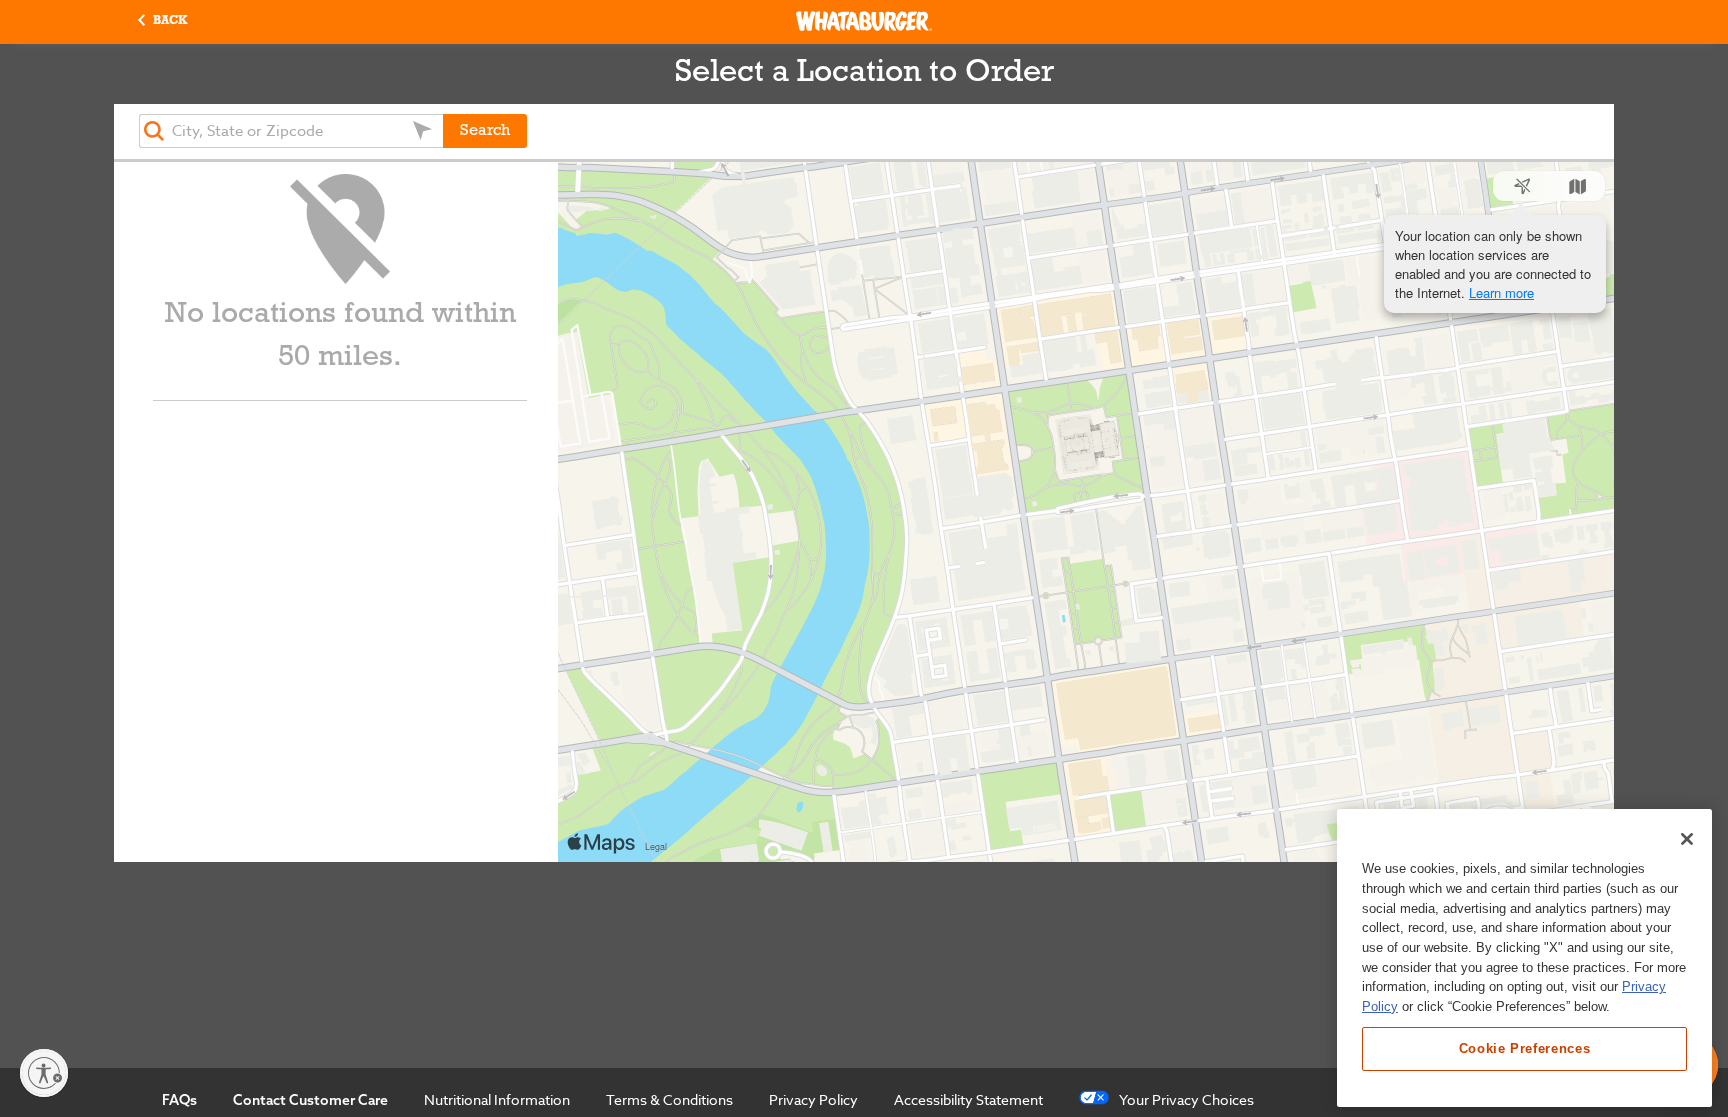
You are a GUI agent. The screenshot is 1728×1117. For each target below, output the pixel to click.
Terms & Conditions (669, 1099)
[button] (162, 21)
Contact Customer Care (310, 1100)
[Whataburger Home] (864, 21)
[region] (1524, 958)
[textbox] (291, 131)
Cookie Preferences (1525, 1048)
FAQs (179, 1100)
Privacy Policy (813, 1099)
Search (485, 131)
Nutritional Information (497, 1099)
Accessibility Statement (968, 1099)
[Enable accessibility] (44, 1073)
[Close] (1687, 839)
